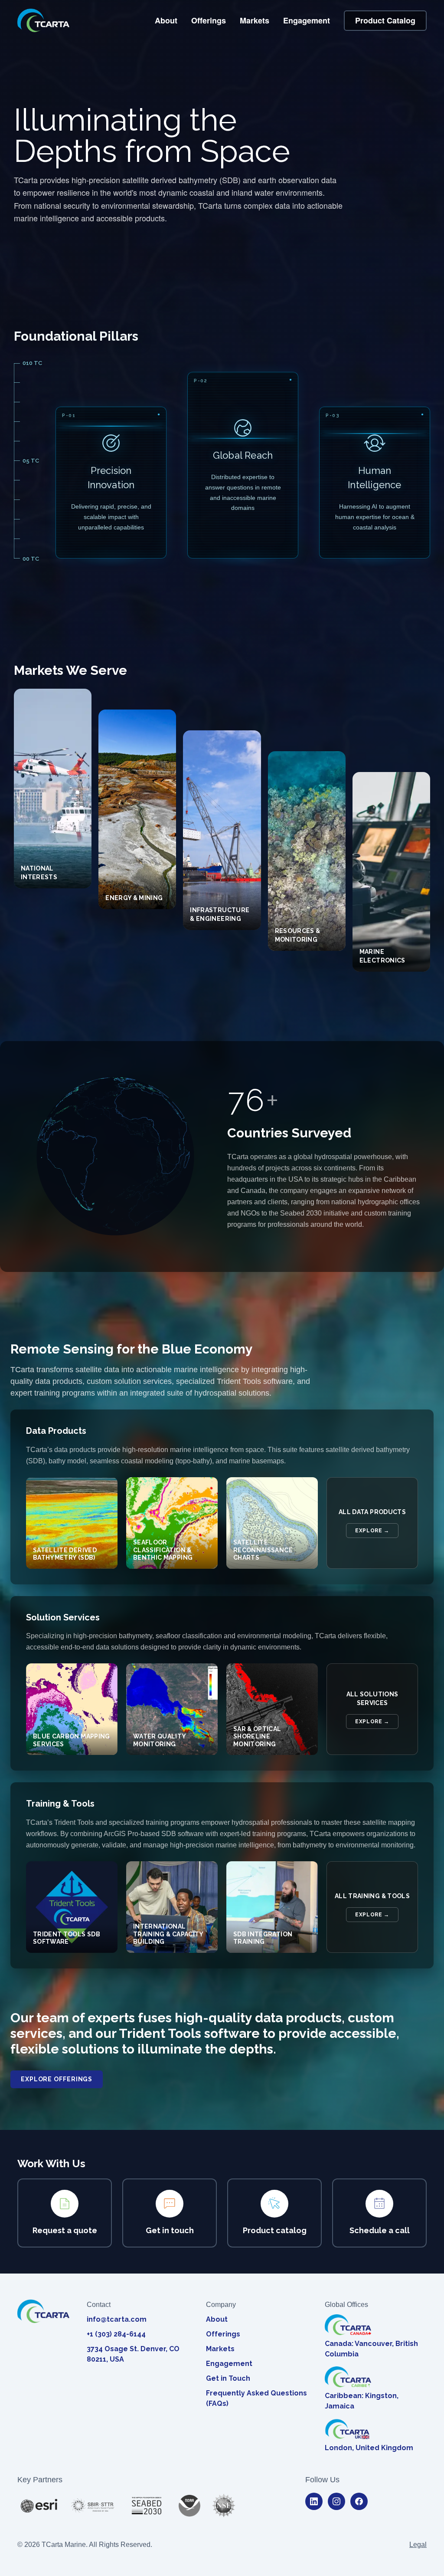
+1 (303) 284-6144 (116, 2334)
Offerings (209, 20)
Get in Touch (228, 2378)
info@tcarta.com (117, 2319)
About (166, 20)
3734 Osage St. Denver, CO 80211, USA (133, 2354)
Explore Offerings (57, 2079)
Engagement (307, 20)
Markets (255, 20)
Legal (418, 2545)
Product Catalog (385, 20)
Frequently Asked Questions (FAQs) (256, 2398)
